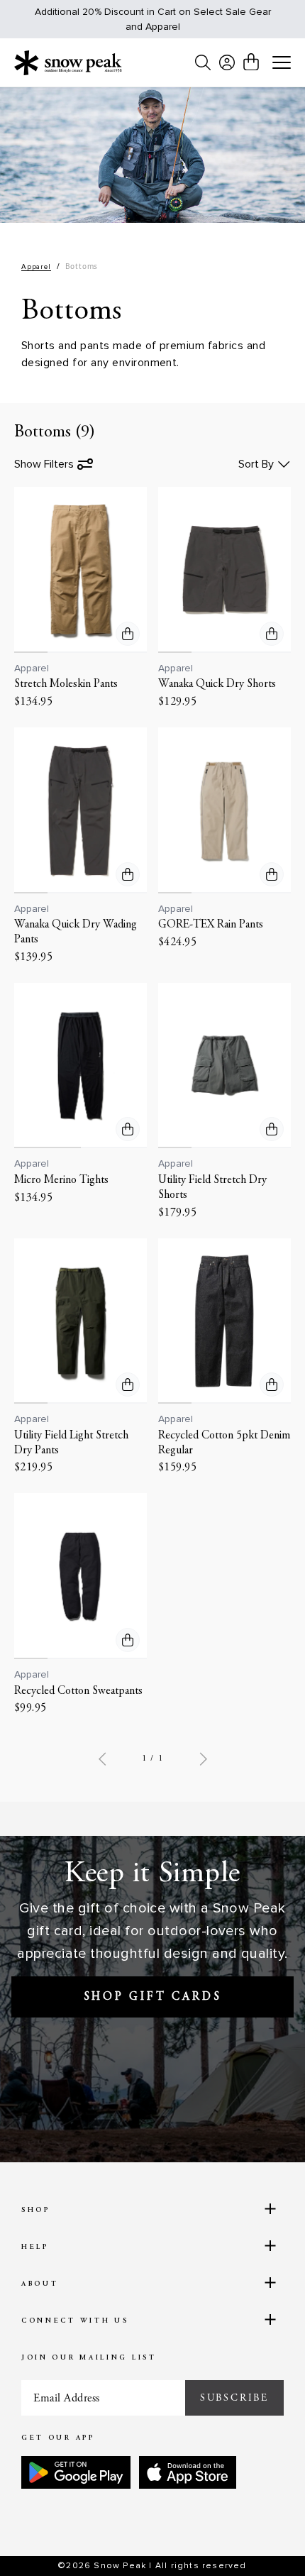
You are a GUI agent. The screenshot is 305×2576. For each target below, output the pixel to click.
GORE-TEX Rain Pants (211, 925)
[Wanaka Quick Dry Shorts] (224, 570)
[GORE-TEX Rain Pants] (224, 810)
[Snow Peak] (68, 62)
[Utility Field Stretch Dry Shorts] (224, 1066)
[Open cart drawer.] (251, 62)
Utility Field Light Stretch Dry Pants (71, 1443)
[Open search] (203, 62)
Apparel (36, 267)
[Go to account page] (227, 62)
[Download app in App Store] (188, 2472)
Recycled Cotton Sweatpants (78, 1691)
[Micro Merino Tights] (81, 1066)
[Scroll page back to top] (263, 2541)
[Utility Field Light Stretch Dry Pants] (81, 1321)
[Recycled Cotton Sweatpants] (81, 1576)
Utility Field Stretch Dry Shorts (212, 1188)
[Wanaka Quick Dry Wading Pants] (81, 810)
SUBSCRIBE (234, 2398)
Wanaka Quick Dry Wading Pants (76, 932)
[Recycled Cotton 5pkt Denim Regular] (224, 1321)
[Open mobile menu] (282, 63)
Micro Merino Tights (61, 1180)
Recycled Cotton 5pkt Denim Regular (224, 1443)
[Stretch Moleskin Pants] (81, 570)
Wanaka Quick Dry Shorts (217, 684)
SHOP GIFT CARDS (153, 1997)
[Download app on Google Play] (76, 2472)
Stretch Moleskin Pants (66, 684)
